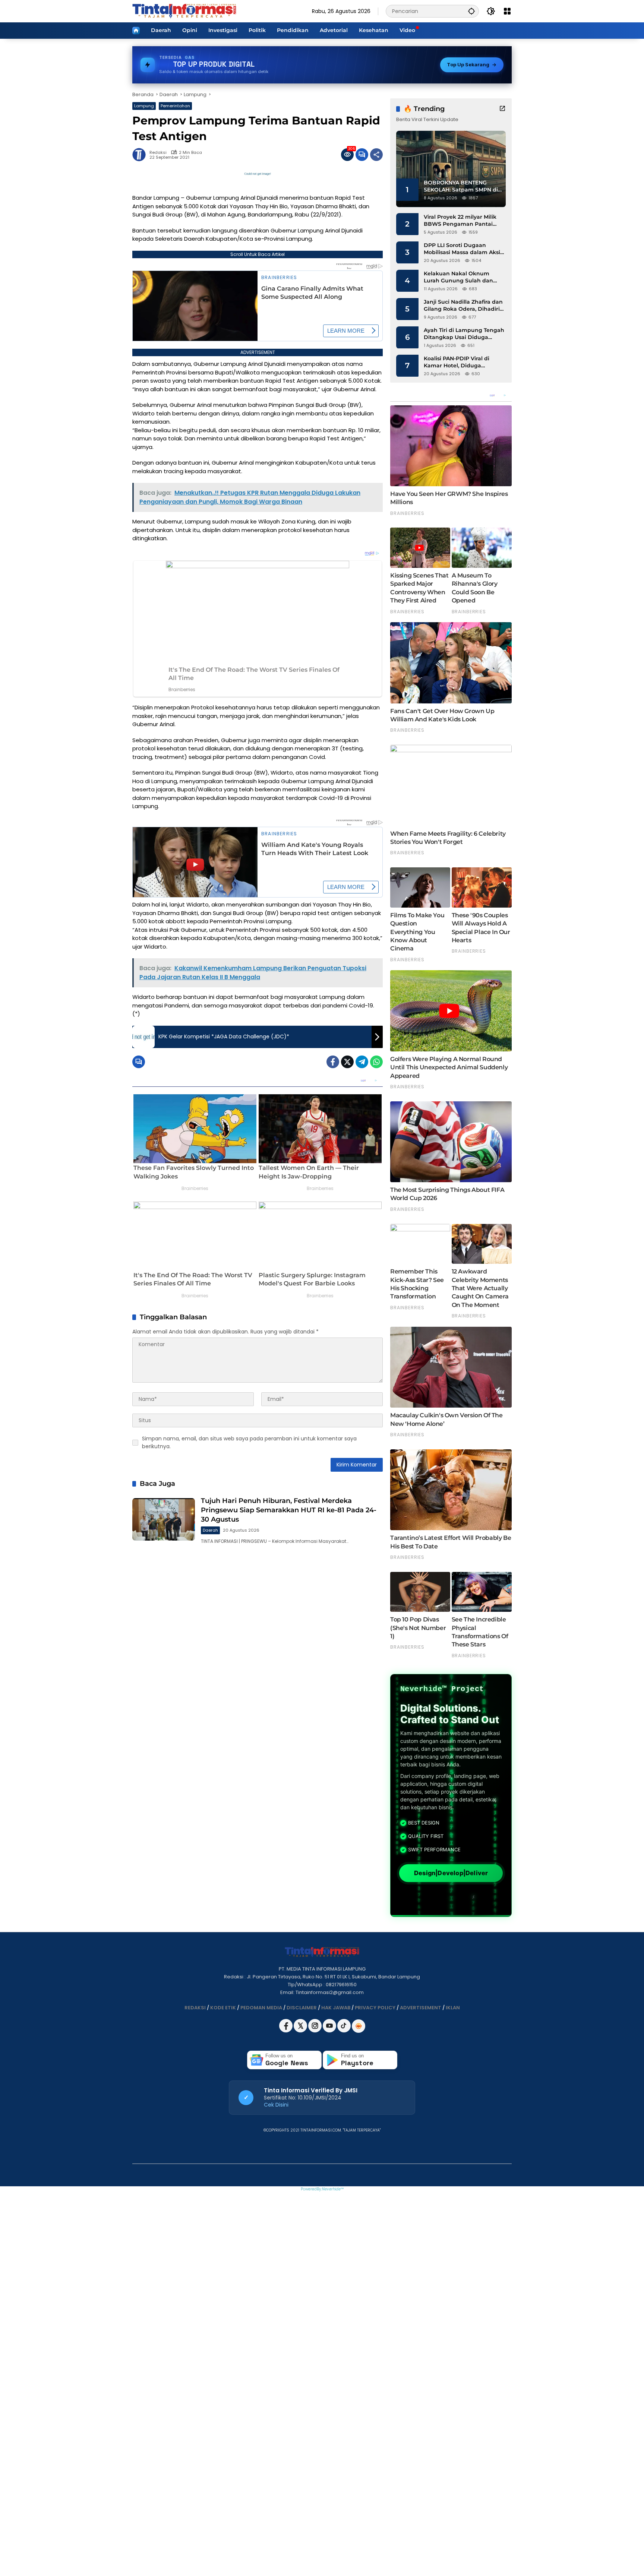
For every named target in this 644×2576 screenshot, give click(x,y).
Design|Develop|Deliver (451, 1873)
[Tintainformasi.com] (184, 11)
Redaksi (158, 153)
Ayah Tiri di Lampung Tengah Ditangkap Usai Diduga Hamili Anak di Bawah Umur (464, 334)
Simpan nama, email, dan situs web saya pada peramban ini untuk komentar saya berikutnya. (249, 1442)
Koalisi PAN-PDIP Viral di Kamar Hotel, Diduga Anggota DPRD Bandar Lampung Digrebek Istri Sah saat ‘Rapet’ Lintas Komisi (463, 362)
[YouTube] (330, 2031)
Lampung (144, 106)
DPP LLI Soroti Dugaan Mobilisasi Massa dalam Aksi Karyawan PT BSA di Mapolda (464, 249)
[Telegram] (362, 1062)
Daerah (210, 1530)
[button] (471, 11)
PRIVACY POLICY (375, 2008)
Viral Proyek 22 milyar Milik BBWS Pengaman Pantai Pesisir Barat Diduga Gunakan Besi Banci (460, 221)
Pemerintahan (175, 106)
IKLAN (453, 2008)
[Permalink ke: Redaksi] (141, 155)
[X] (301, 2031)
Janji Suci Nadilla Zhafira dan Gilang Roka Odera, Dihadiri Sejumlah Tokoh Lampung (463, 306)
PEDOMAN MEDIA (261, 2008)
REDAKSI (195, 2008)
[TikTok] (345, 2031)
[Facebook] (333, 1062)
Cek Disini (276, 2105)
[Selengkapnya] (502, 108)
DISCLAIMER (302, 2008)
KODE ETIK (223, 2008)
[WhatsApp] (376, 1062)
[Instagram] (315, 2031)
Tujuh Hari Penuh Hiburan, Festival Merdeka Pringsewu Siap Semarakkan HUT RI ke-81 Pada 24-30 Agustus (289, 1510)
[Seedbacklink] (359, 2026)
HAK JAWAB (336, 2008)
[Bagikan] (376, 155)
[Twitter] (347, 1062)
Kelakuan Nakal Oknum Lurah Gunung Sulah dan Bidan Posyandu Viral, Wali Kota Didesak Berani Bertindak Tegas (460, 277)
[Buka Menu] (507, 11)
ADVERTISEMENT (421, 2008)
